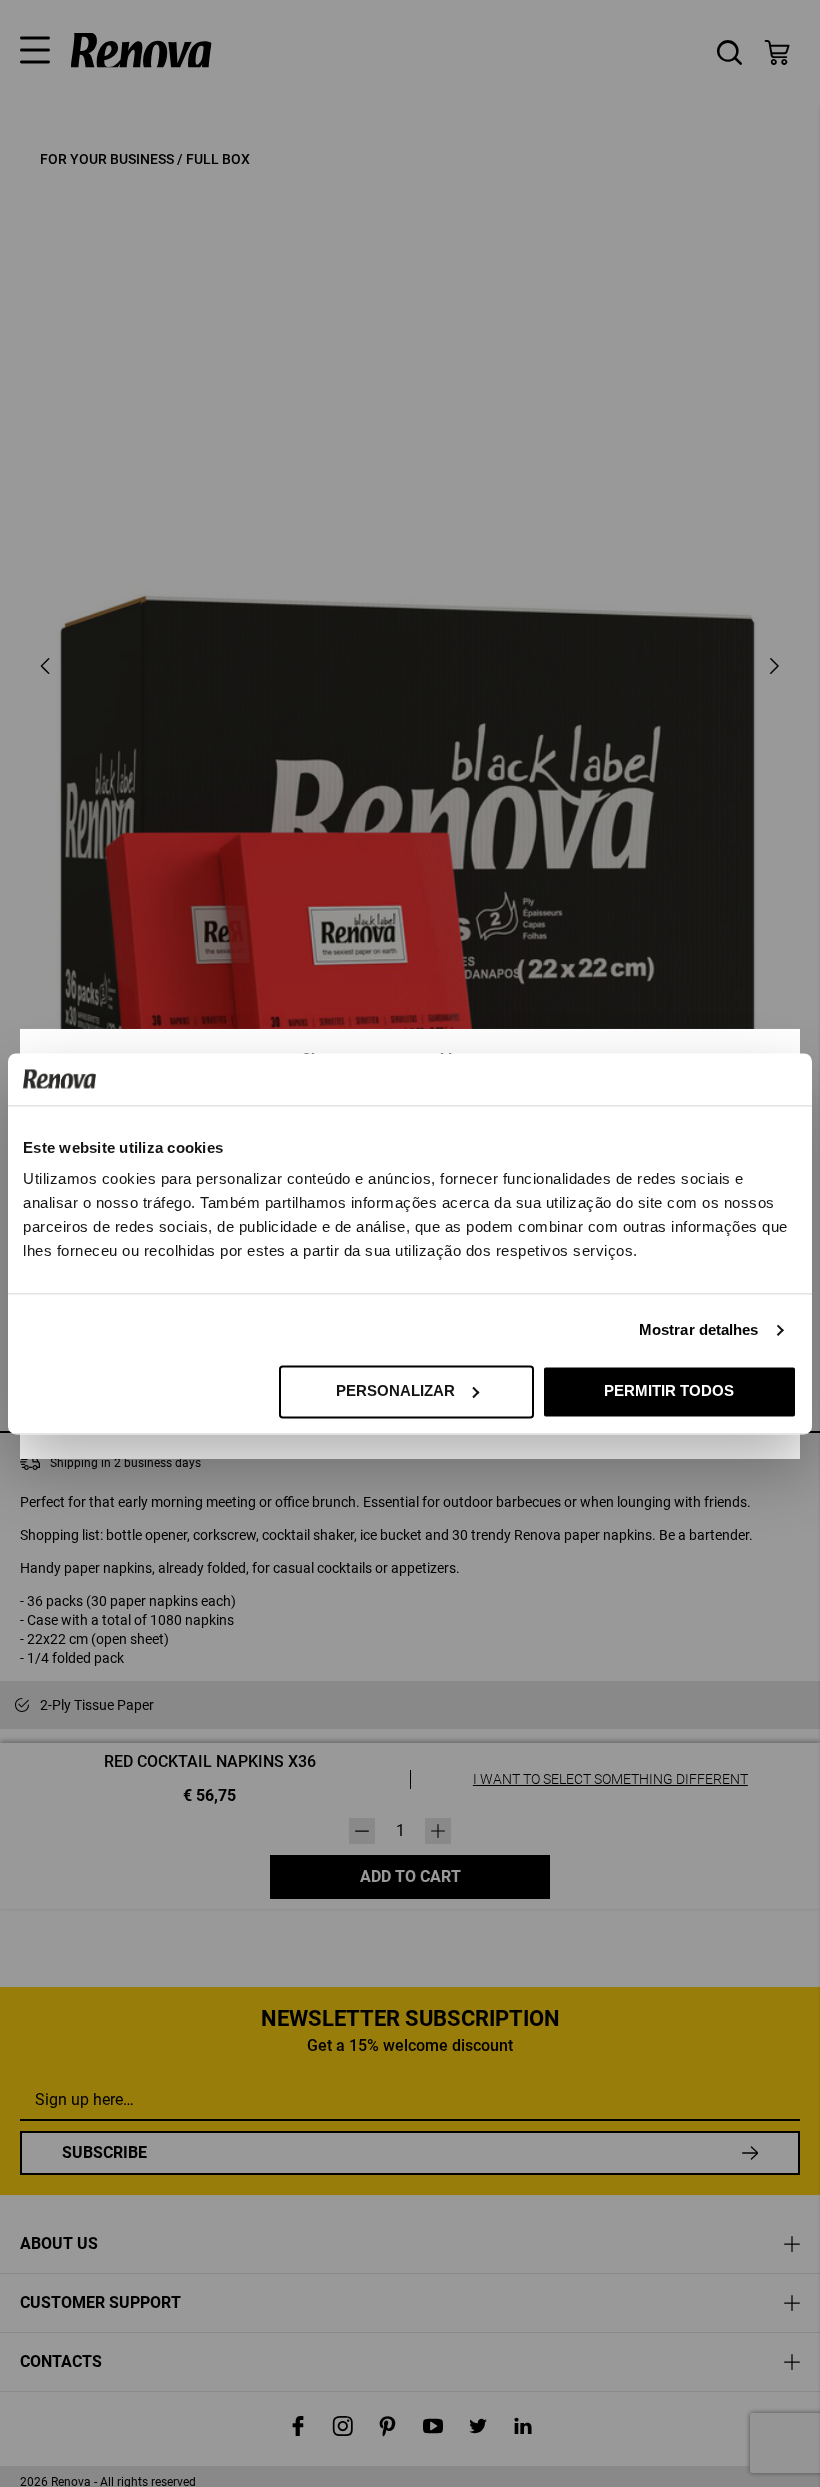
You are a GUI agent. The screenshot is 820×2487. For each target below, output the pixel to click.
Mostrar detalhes (699, 1329)
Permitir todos (669, 1390)
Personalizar (395, 1390)
